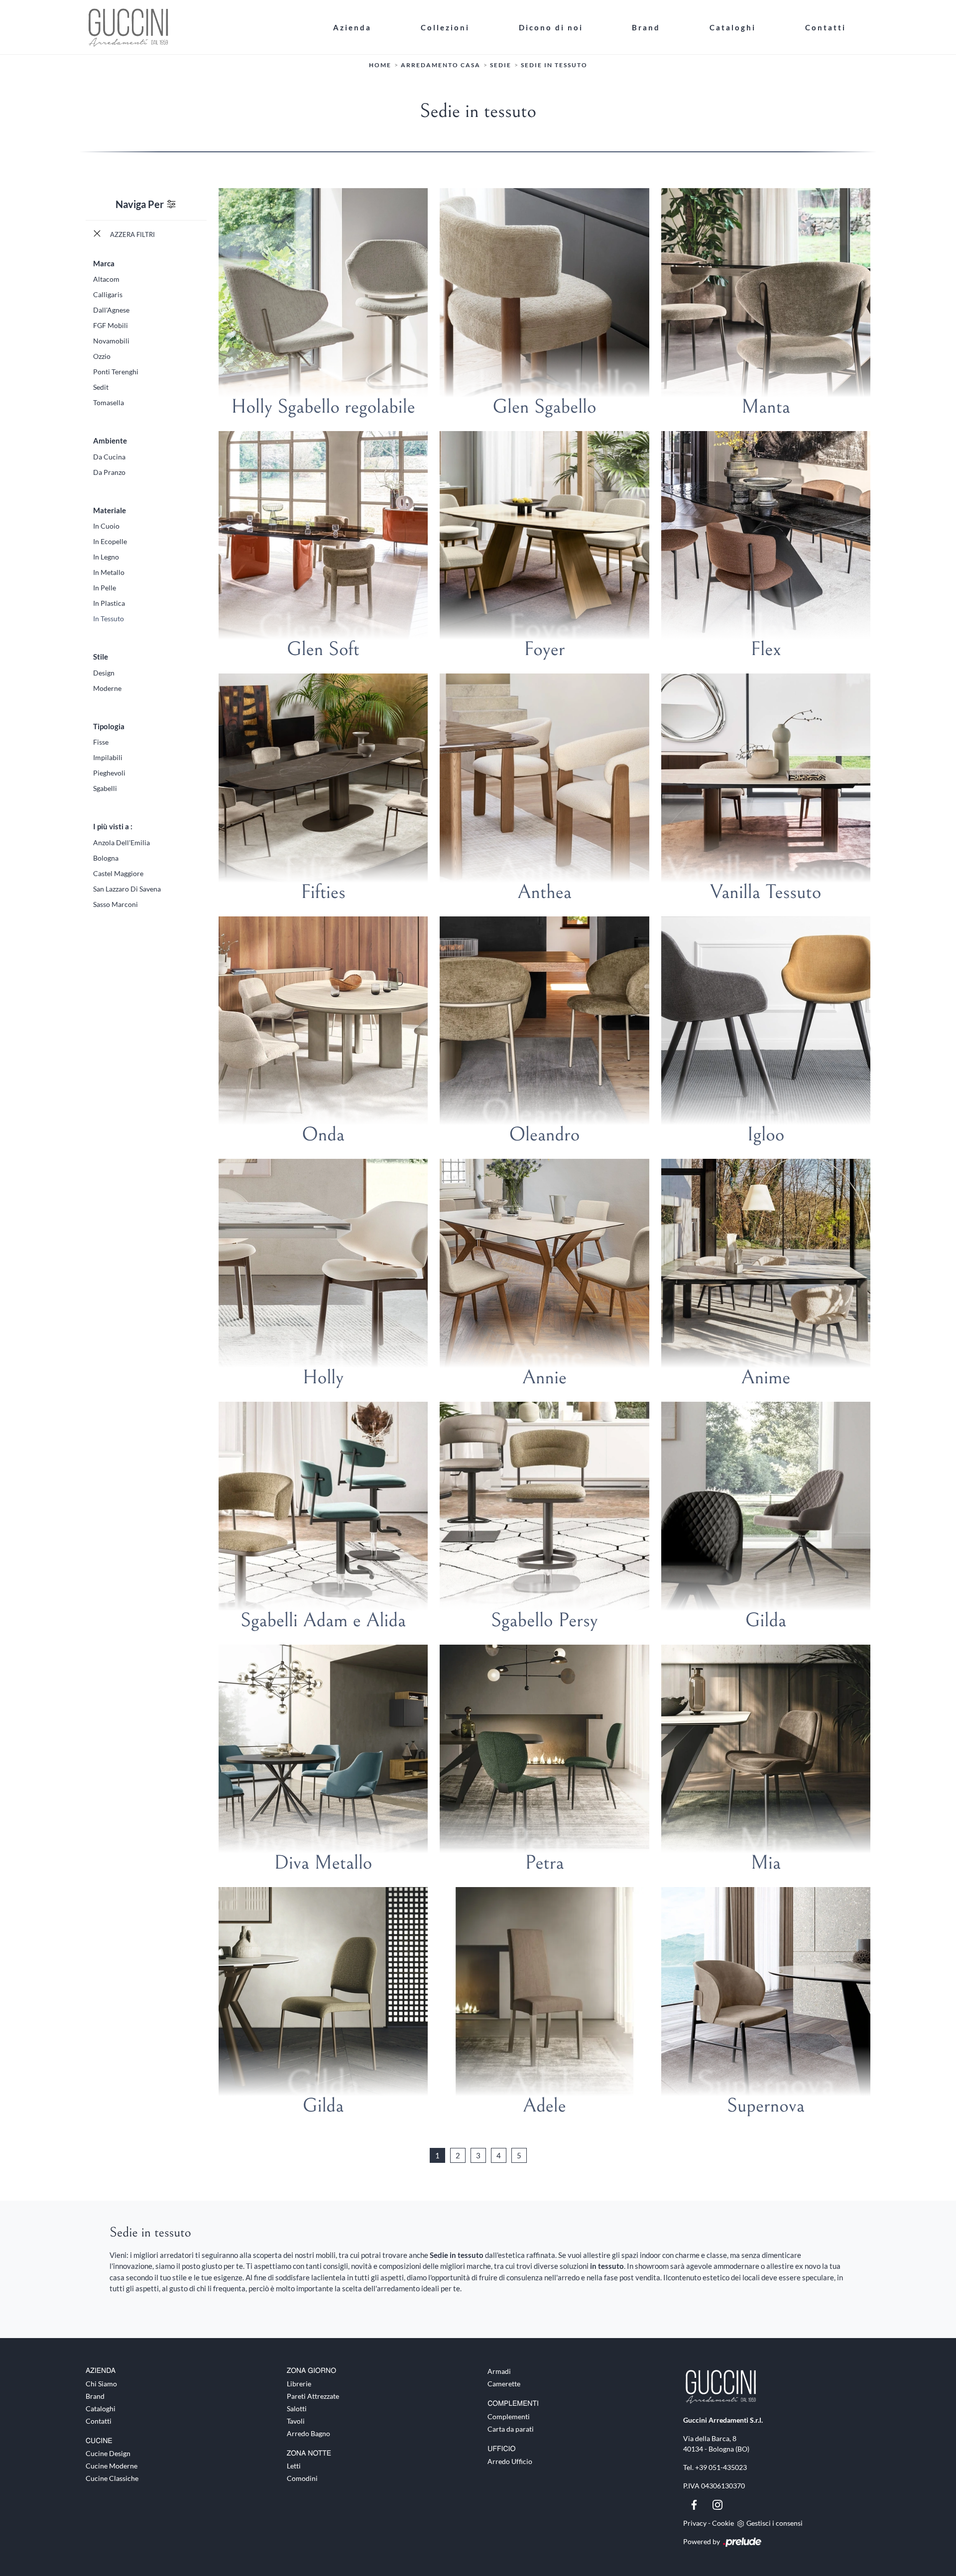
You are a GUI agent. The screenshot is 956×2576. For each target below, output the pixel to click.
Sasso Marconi (116, 904)
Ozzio (102, 356)
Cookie (723, 2523)
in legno (106, 557)
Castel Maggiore (118, 873)
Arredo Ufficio (510, 2461)
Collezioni (445, 27)
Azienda (352, 27)
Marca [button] (104, 263)
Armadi (499, 2371)
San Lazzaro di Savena (127, 889)
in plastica (109, 603)
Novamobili (111, 341)
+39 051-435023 (721, 2467)
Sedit (101, 387)
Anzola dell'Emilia (121, 842)
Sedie (501, 65)
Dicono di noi (551, 27)
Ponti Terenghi (116, 372)
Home (380, 65)
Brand (646, 27)
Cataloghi (733, 27)
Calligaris (108, 294)
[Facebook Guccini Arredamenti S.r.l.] (695, 2504)
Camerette (504, 2384)
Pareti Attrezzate (313, 2396)
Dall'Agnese (111, 310)
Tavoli (296, 2421)
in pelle (105, 588)
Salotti (297, 2408)
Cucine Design (108, 2453)
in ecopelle (110, 541)
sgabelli (105, 788)
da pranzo (109, 472)
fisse (101, 742)
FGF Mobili (111, 325)
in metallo (109, 572)
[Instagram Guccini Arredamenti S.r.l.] (717, 2504)
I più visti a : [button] (113, 826)
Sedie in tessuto (554, 65)
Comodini (302, 2478)
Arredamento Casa (441, 65)
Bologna (106, 858)
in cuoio (106, 526)
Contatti (826, 27)
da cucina (109, 457)
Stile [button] (101, 657)
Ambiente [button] (110, 441)
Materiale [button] (110, 510)
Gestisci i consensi (775, 2523)
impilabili (108, 757)
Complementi (509, 2416)
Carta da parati (511, 2429)
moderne (107, 688)
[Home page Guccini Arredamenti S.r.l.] (197, 27)
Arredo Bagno (308, 2433)
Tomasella (109, 402)
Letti (294, 2466)
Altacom (106, 279)
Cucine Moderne (112, 2466)
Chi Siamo (101, 2384)
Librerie (299, 2384)
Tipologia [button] (109, 726)
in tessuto (109, 618)
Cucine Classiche (112, 2478)
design (104, 673)
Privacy (695, 2523)
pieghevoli (109, 773)
